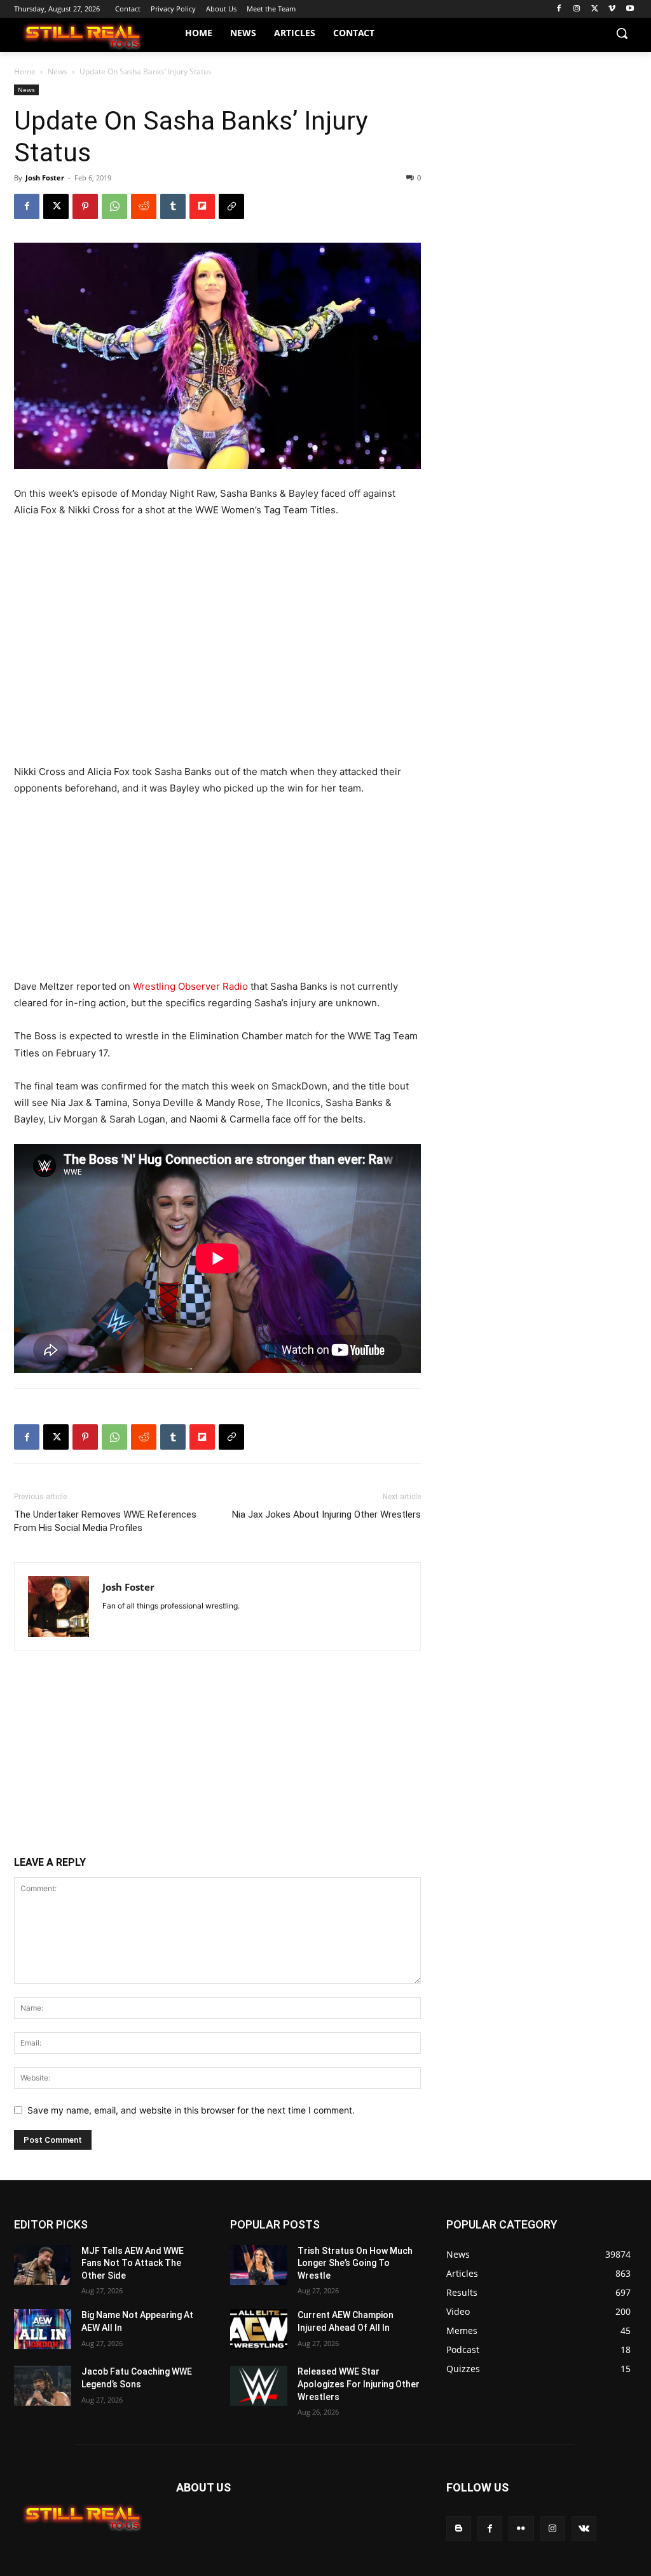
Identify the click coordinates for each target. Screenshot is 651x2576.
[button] (622, 33)
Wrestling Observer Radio (190, 986)
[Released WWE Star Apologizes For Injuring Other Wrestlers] (259, 2386)
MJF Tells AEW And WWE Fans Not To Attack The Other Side (133, 2263)
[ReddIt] (144, 206)
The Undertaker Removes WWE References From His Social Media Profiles (105, 1521)
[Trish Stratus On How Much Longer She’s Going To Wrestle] (259, 2265)
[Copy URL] (231, 206)
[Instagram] (577, 9)
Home (25, 71)
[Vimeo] (612, 9)
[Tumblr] (173, 206)
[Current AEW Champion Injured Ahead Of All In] (259, 2329)
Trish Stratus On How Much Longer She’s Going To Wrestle (355, 2263)
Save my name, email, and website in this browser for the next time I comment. (191, 2110)
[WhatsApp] (114, 206)
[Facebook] (559, 9)
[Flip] (202, 206)
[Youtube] (630, 9)
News (58, 71)
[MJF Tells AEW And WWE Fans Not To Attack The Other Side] (43, 2265)
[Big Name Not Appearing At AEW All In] (43, 2329)
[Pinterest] (85, 206)
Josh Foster (45, 178)
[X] (595, 9)
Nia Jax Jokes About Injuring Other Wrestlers (326, 1514)
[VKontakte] (584, 2529)
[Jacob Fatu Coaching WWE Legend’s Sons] (43, 2386)
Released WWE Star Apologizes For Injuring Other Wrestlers (359, 2384)
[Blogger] (459, 2529)
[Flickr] (521, 2529)
